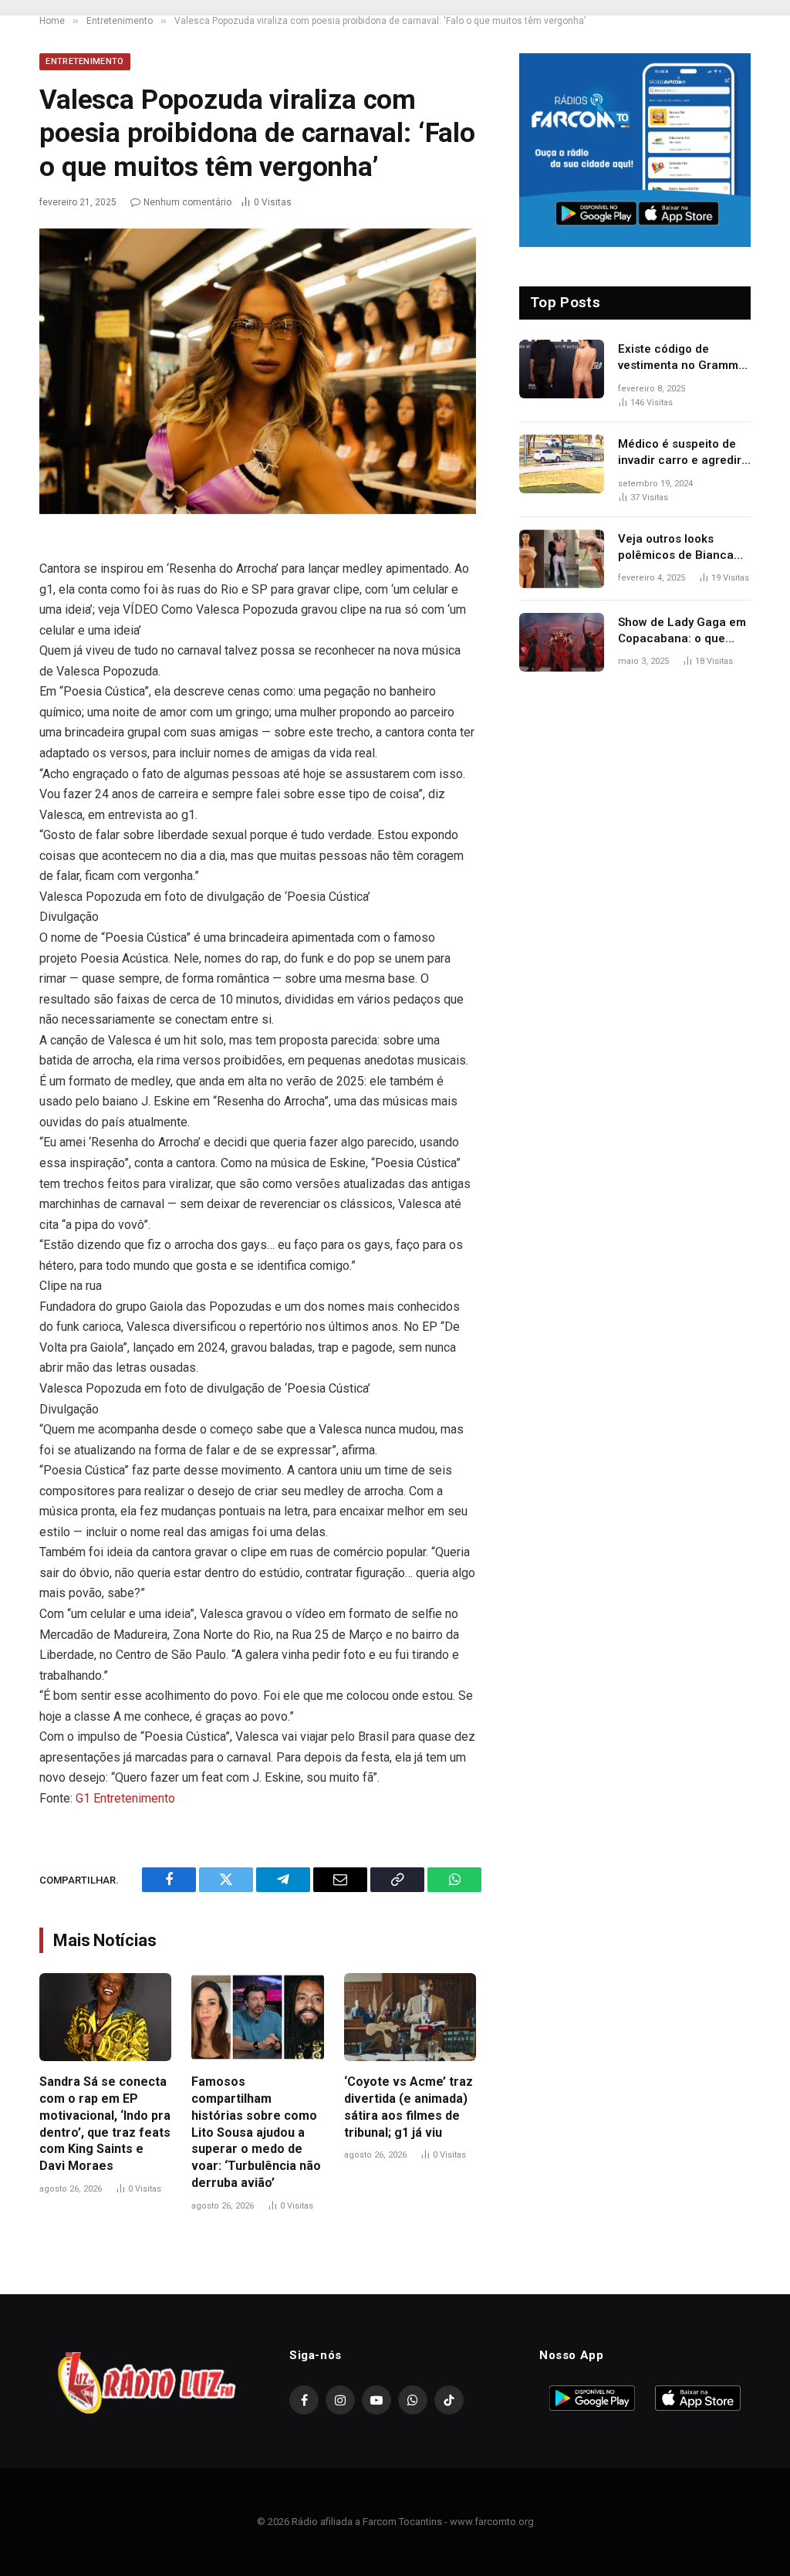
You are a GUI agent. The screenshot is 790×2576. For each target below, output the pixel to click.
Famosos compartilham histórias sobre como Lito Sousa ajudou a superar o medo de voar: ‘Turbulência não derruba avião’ (256, 2132)
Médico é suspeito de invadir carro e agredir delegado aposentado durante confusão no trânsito (680, 453)
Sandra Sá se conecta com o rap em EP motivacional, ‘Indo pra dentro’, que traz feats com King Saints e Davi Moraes (105, 2124)
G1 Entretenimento (125, 1798)
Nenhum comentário (187, 202)
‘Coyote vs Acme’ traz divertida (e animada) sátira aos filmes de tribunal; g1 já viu (409, 2107)
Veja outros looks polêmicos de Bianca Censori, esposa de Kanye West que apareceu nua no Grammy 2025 (676, 548)
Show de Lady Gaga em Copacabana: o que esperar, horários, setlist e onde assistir (682, 631)
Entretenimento (85, 61)
